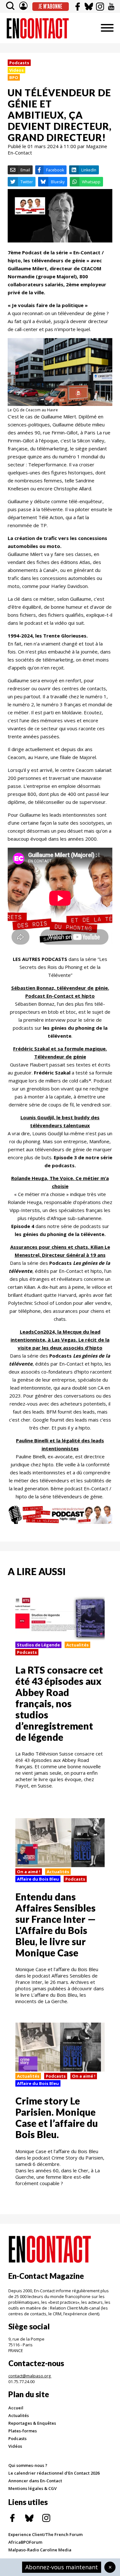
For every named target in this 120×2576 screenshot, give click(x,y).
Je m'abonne (50, 6)
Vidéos (15, 2446)
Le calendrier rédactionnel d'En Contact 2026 (54, 2473)
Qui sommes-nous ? (28, 2465)
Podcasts (19, 63)
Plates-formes (23, 2431)
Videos (16, 70)
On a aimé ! (29, 1872)
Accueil (16, 2408)
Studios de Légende (38, 1645)
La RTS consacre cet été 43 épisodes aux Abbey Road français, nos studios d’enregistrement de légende (59, 1703)
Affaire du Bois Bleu (38, 1879)
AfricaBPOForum (25, 2542)
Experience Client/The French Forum (45, 2534)
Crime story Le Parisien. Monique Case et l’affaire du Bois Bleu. (57, 2117)
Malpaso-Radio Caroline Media (40, 2550)
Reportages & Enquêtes (32, 2423)
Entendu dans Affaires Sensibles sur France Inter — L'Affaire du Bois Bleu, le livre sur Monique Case (56, 1925)
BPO (14, 77)
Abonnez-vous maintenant (62, 2567)
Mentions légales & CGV (32, 2488)
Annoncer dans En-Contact (35, 2481)
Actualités (77, 1645)
